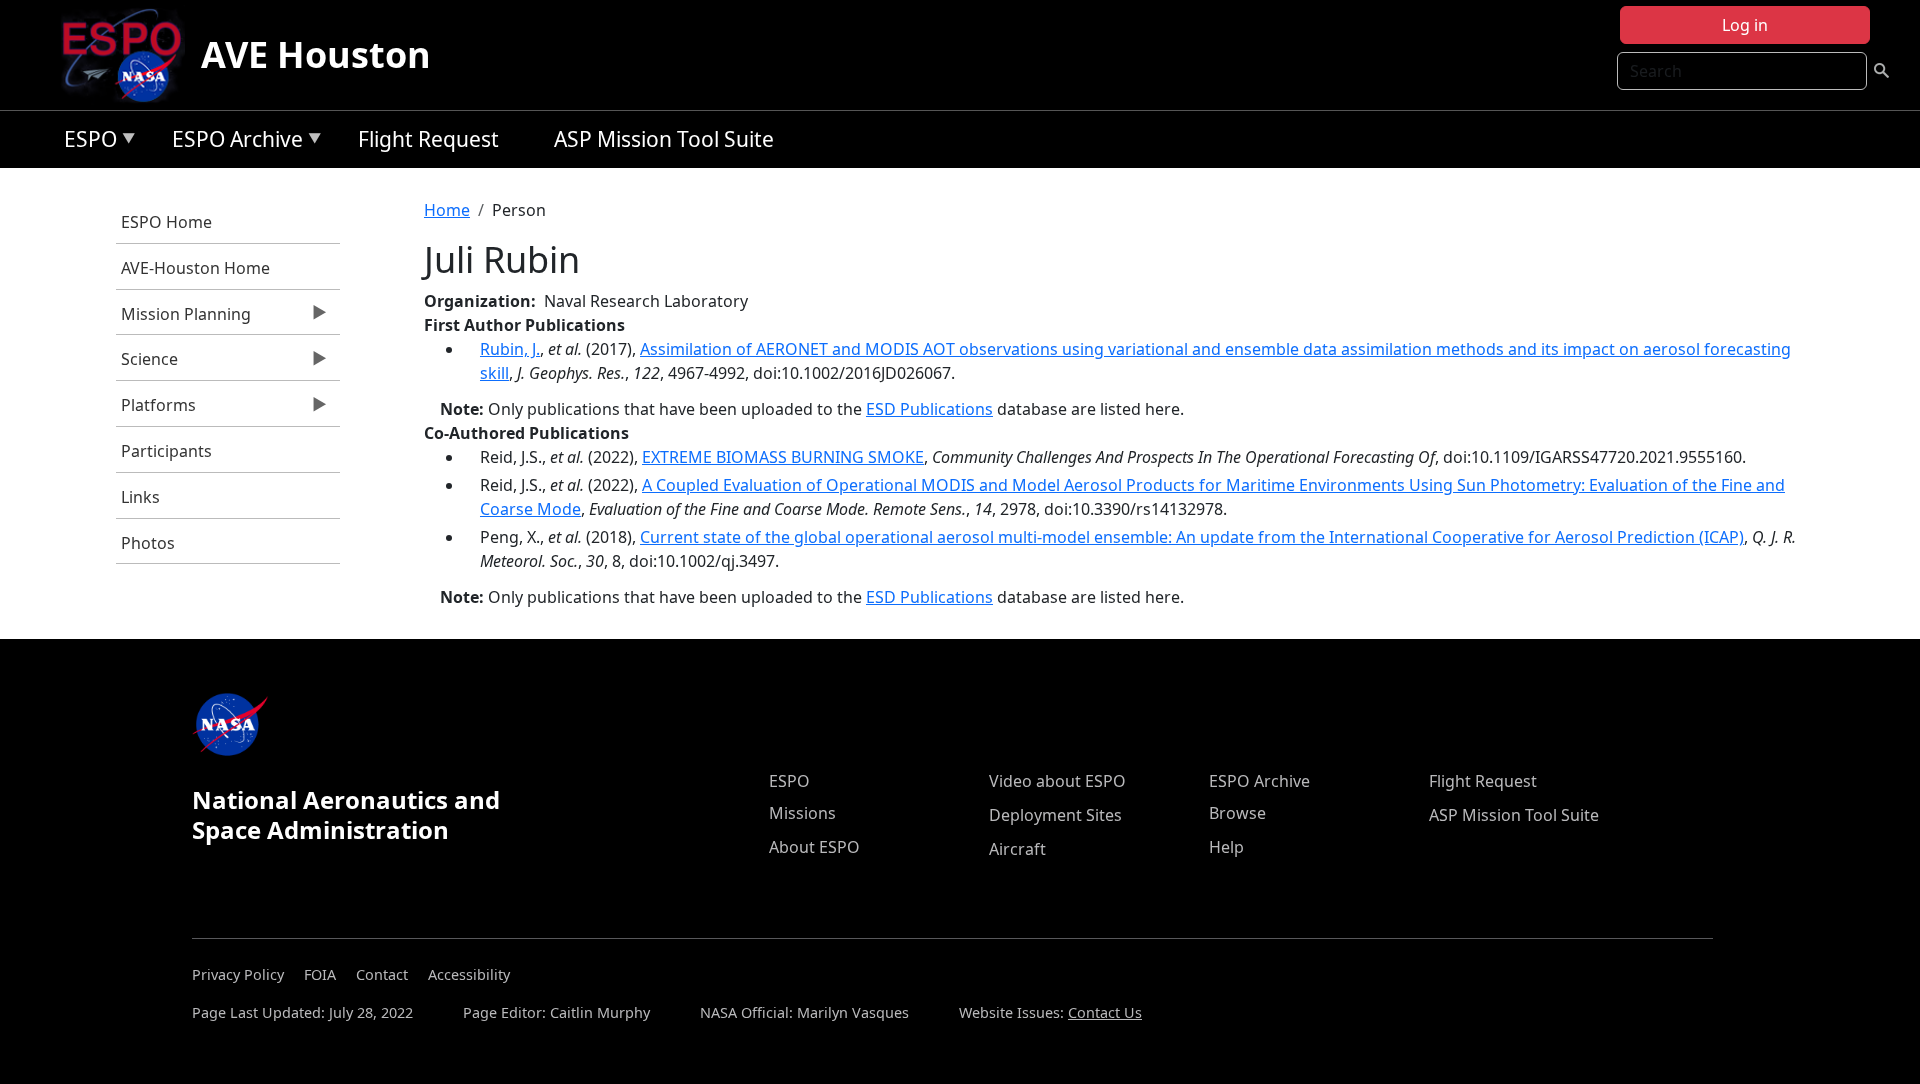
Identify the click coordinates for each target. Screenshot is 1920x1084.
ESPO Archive (232, 142)
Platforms (156, 410)
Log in (1745, 25)
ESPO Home (166, 222)
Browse (1237, 813)
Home (447, 210)
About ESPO (814, 847)
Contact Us (1105, 1012)
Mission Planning (183, 319)
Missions (802, 813)
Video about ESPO (1057, 781)
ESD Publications (929, 409)
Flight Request (428, 139)
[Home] (129, 55)
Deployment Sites (1055, 815)
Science (147, 364)
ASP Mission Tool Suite (664, 139)
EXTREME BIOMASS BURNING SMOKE (783, 457)
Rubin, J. (510, 349)
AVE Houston (316, 54)
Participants (166, 451)
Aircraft (1017, 849)
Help (1226, 847)
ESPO (85, 142)
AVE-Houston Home (195, 268)
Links (140, 497)
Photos (148, 543)
